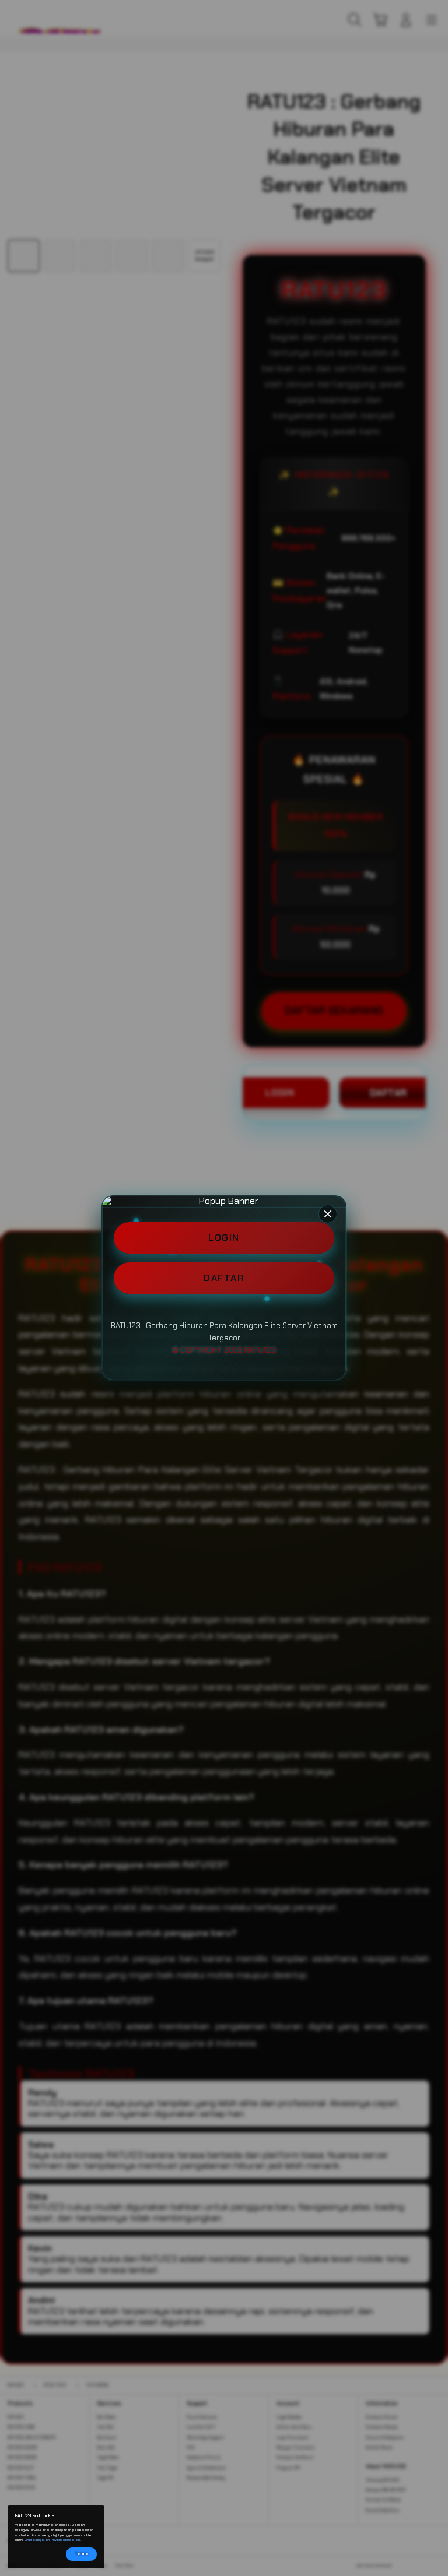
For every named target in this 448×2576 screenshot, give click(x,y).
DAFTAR (224, 1278)
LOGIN (224, 1238)
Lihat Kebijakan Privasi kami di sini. (53, 2540)
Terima (81, 2554)
